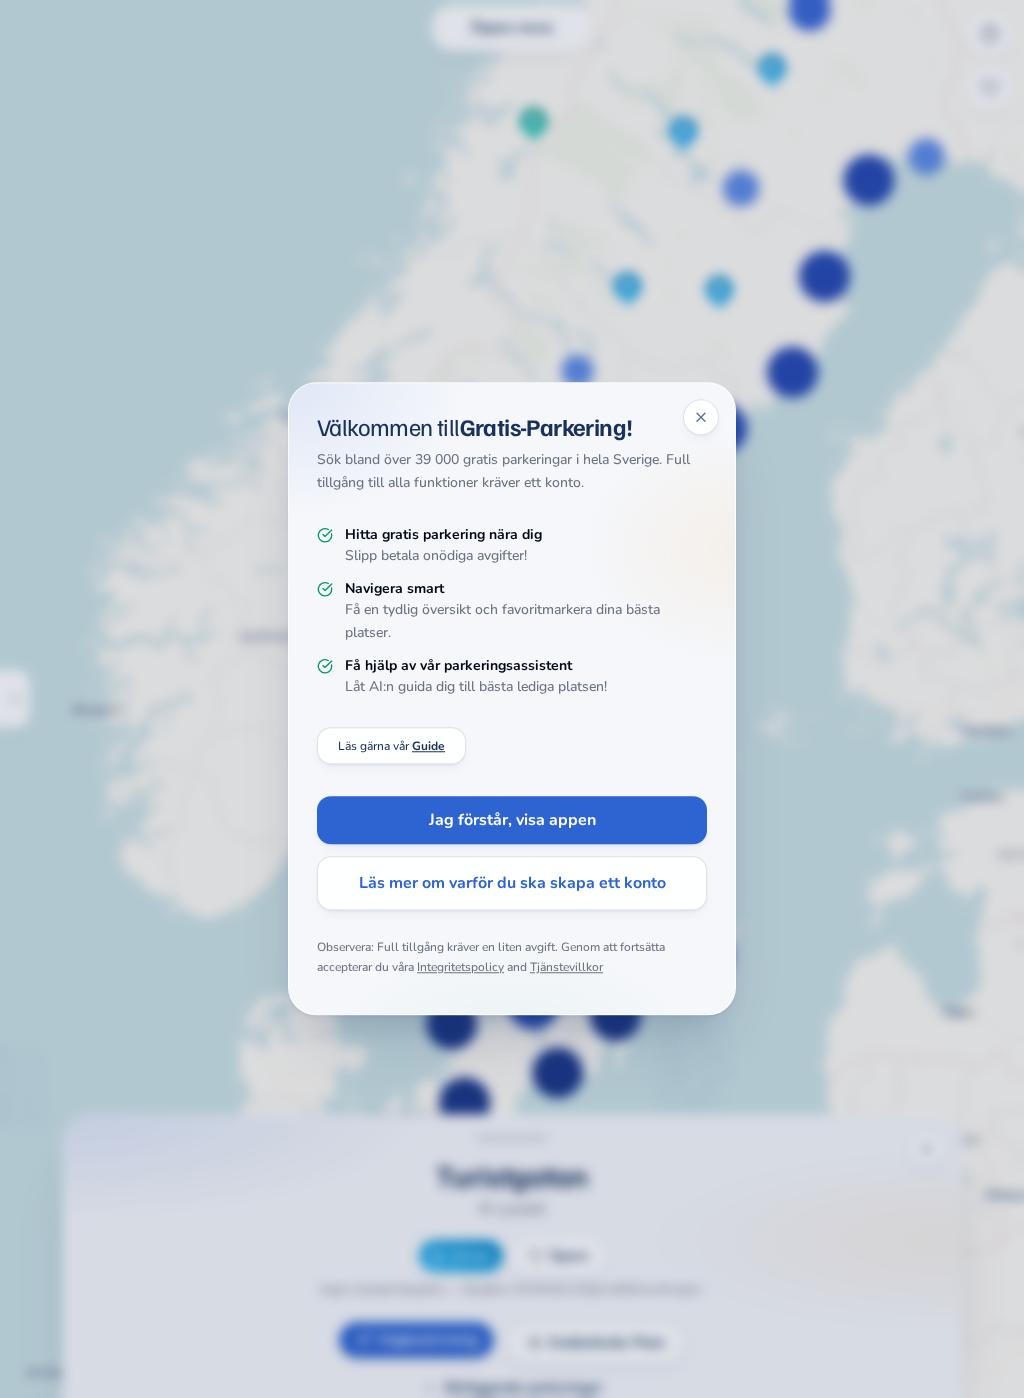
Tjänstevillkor (566, 967)
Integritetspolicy (460, 967)
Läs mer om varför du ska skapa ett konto (512, 884)
